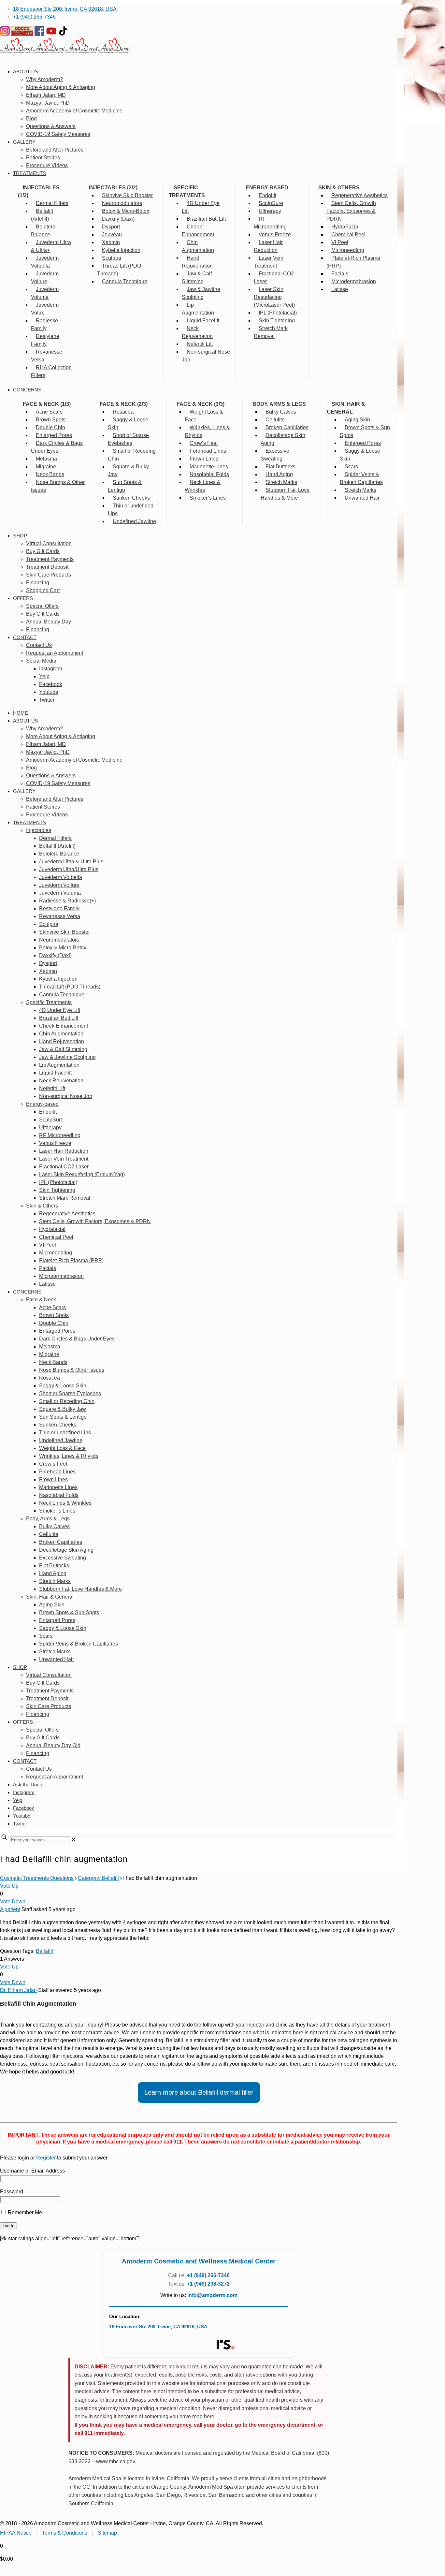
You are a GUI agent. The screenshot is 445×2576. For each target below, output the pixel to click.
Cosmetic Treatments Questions (37, 1878)
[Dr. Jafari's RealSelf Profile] (225, 2345)
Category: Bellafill (98, 1878)
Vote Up (9, 1886)
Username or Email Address (32, 2171)
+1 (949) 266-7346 (34, 17)
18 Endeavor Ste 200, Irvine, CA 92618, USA (65, 9)
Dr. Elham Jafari (18, 1990)
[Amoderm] (65, 51)
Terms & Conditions (65, 2533)
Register (46, 2158)
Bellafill (44, 1951)
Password (12, 2192)
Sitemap (107, 2533)
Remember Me (24, 2212)
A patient (10, 1909)
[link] (73, 1840)
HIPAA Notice (16, 2533)
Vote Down (13, 1902)
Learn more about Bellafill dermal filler (199, 2092)
